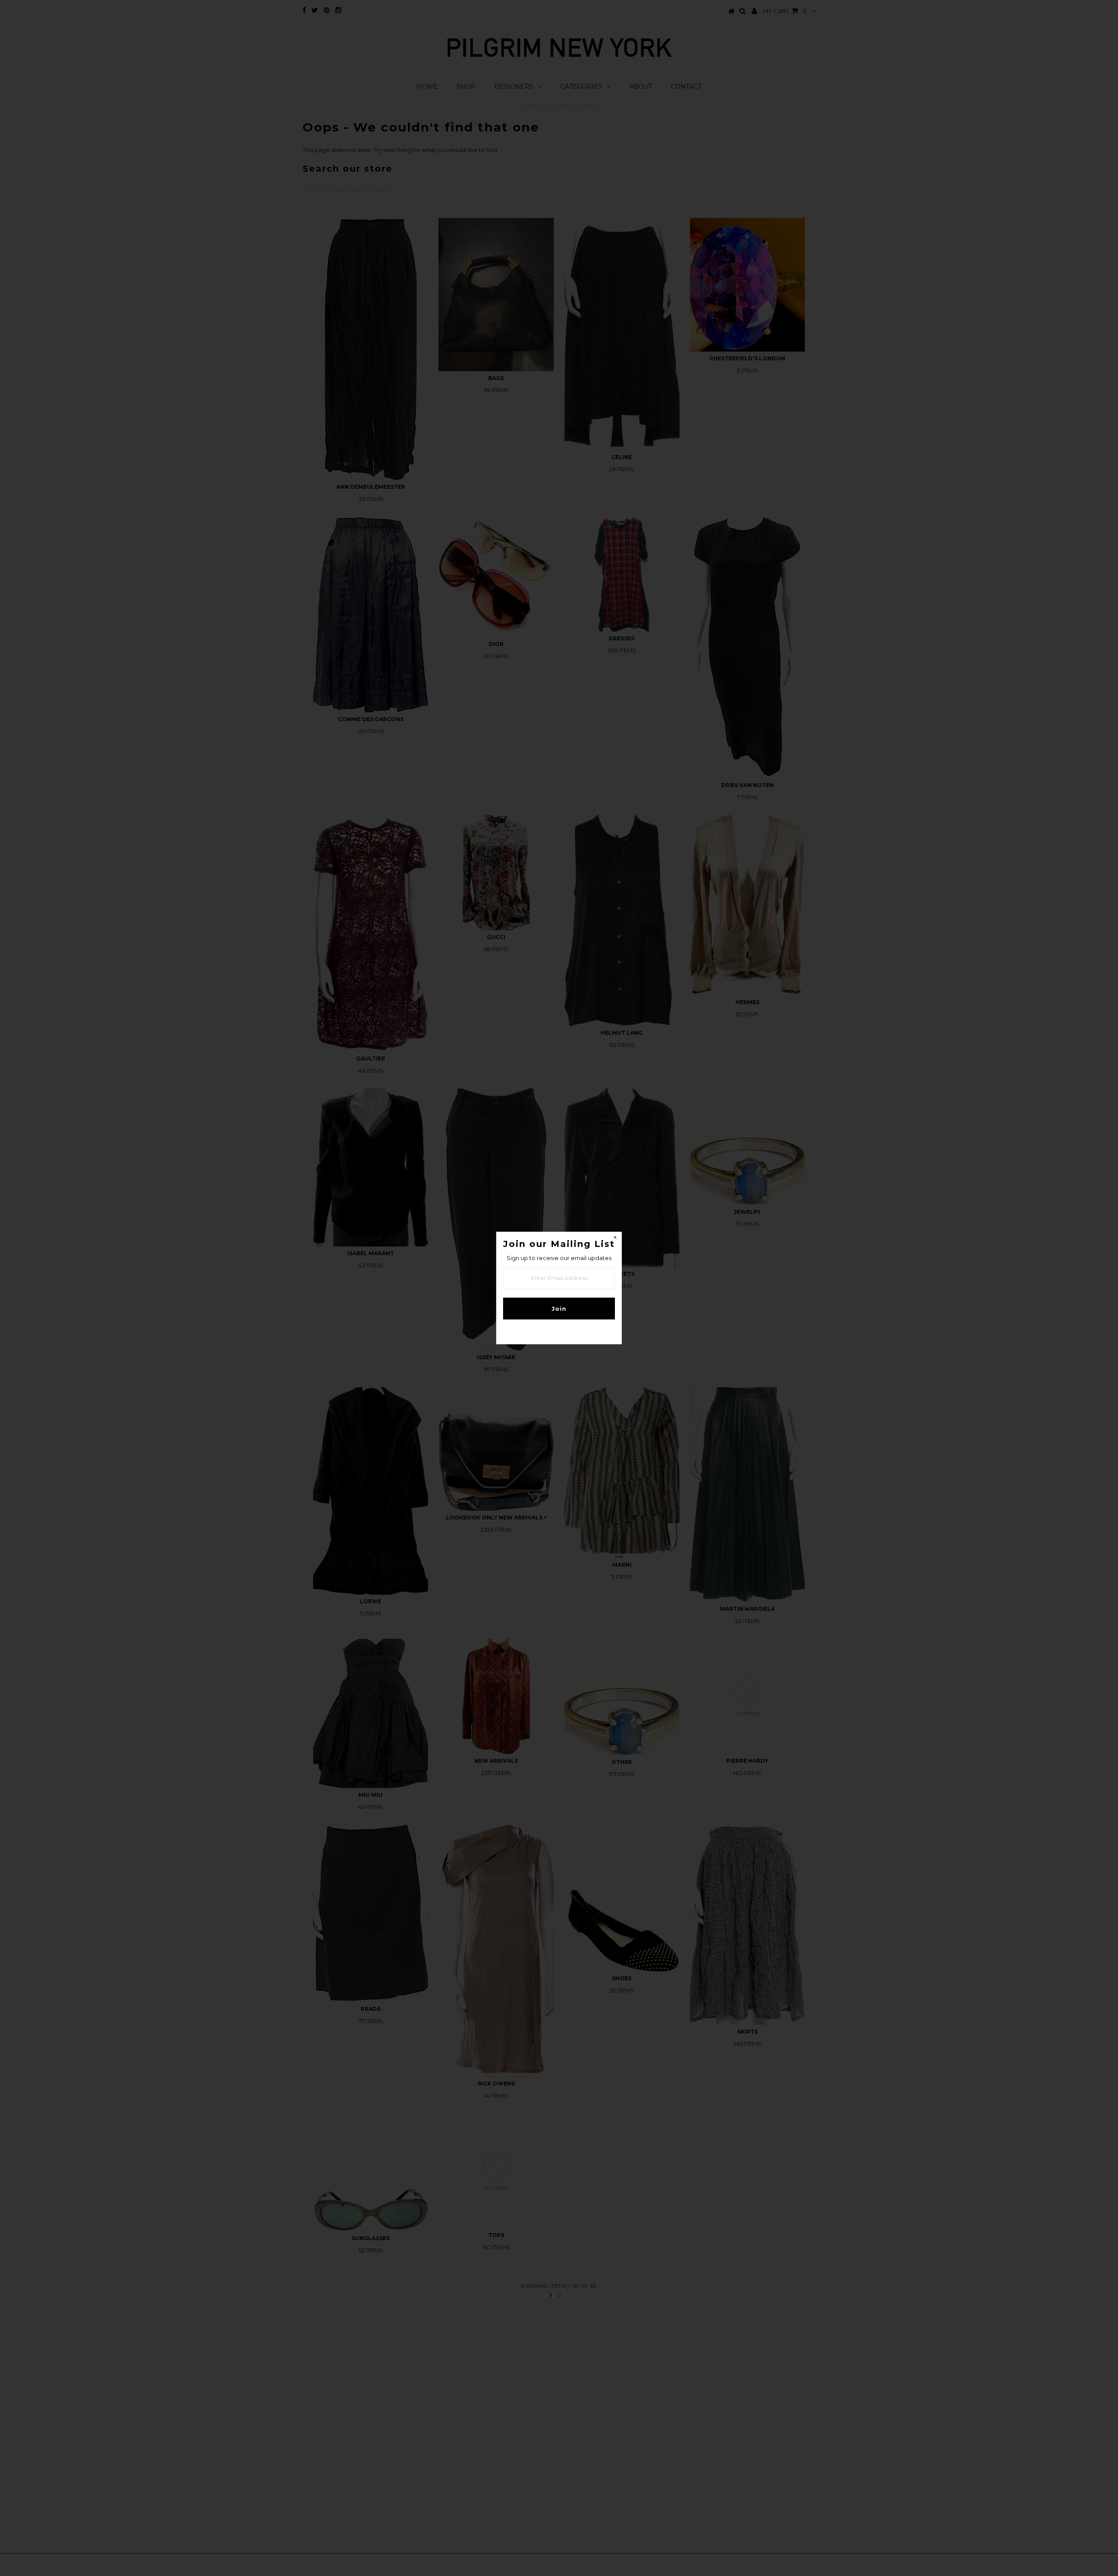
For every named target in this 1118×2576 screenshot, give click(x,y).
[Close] (615, 1239)
